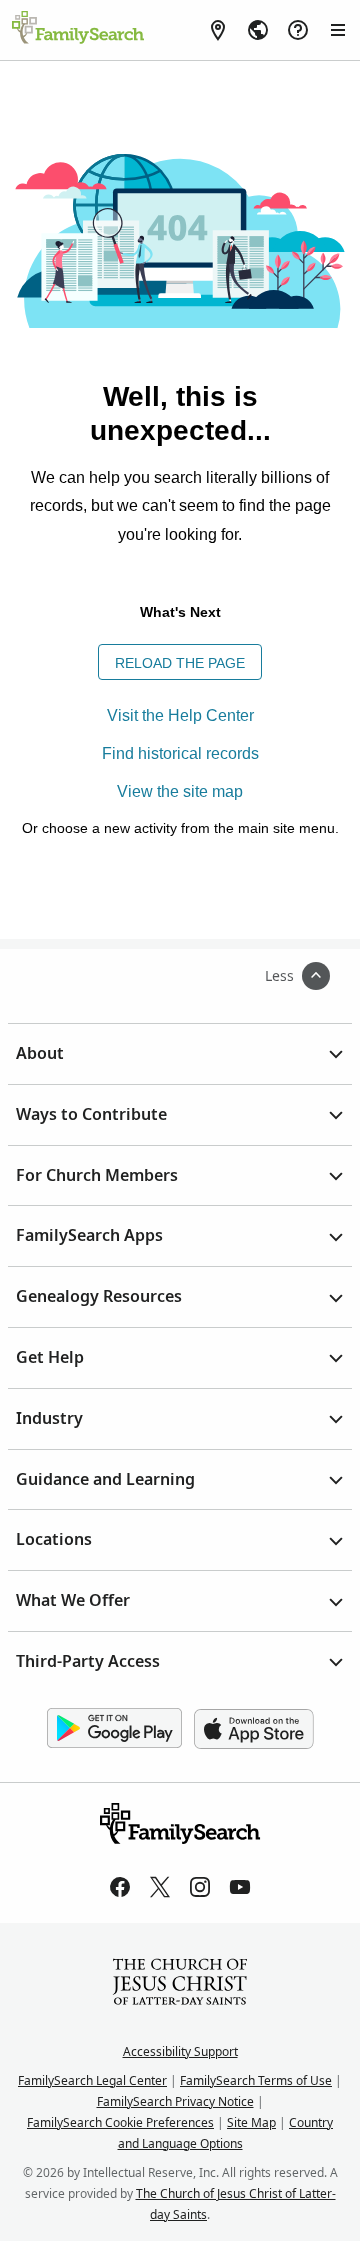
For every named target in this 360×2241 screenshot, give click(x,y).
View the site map (180, 791)
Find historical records (180, 753)
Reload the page (180, 663)
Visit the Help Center (180, 715)
